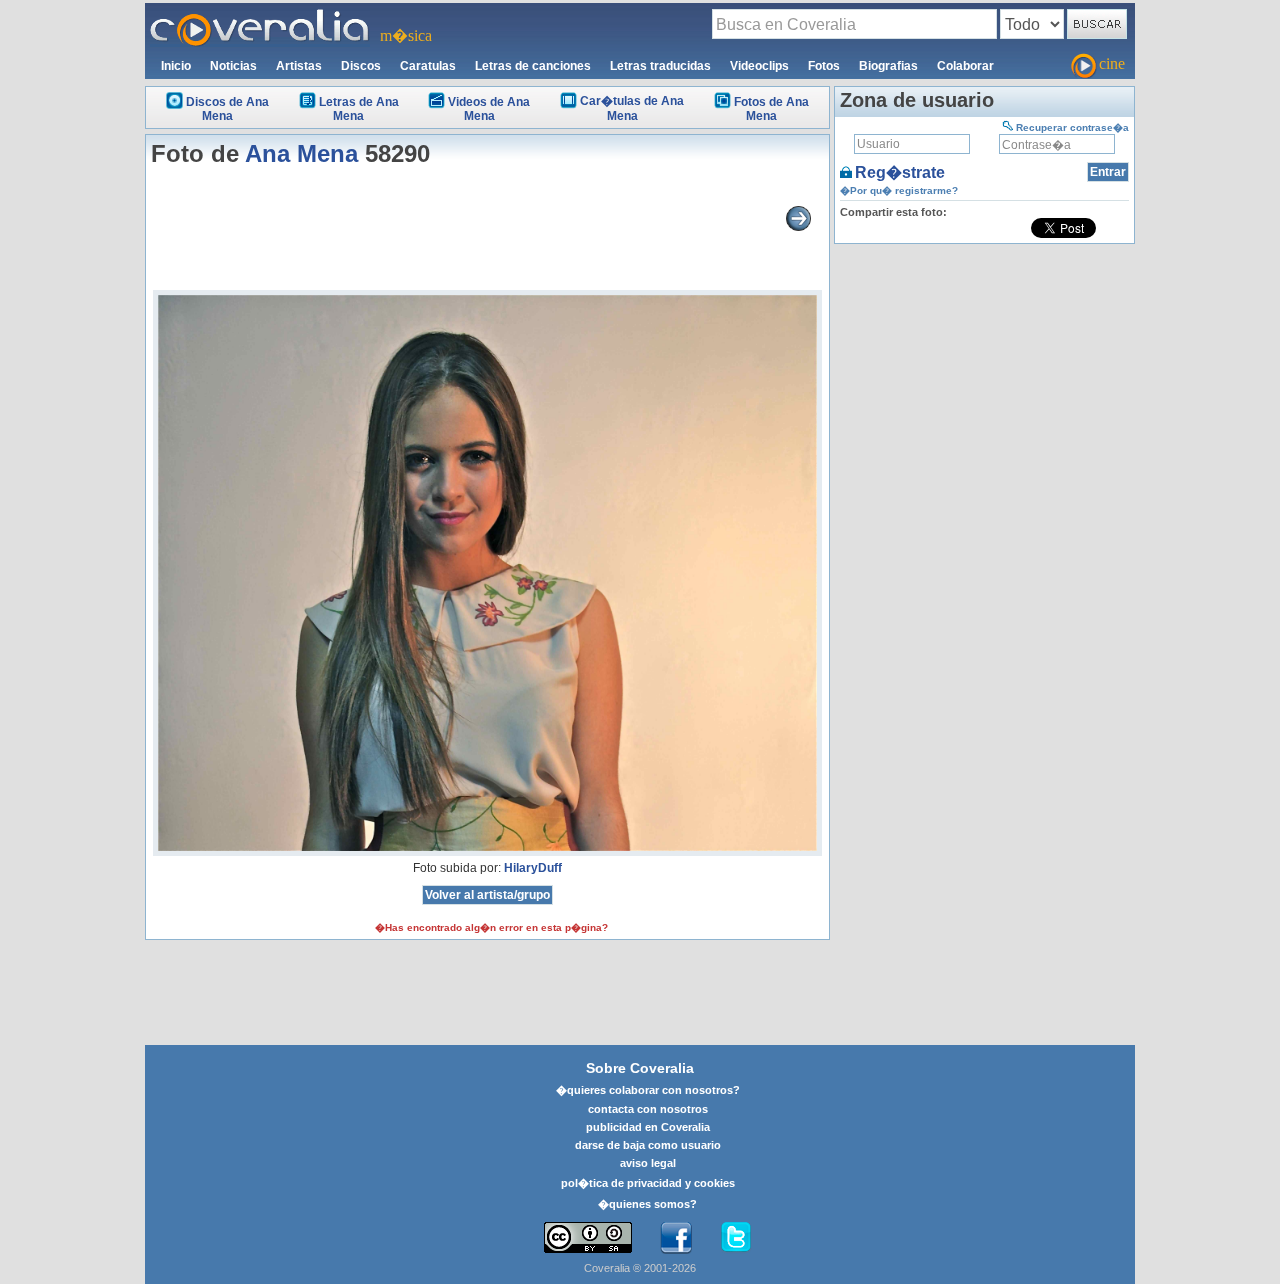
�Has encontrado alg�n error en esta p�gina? (491, 927)
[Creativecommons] (588, 1237)
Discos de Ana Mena (227, 109)
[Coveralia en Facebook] (676, 1238)
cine (1112, 63)
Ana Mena (301, 153)
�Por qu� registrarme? (899, 190)
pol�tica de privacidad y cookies (648, 1183)
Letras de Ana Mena (359, 109)
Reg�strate (900, 172)
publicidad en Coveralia (648, 1127)
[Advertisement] (984, 374)
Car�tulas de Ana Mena (632, 108)
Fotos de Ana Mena (771, 109)
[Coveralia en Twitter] (736, 1238)
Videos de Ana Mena (489, 109)
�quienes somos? (647, 1204)
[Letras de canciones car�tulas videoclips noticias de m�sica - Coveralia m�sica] (260, 15)
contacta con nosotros (648, 1109)
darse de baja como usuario (648, 1145)
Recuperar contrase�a (1072, 127)
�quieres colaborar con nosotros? (648, 1090)
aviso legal (648, 1163)
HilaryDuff (533, 868)
